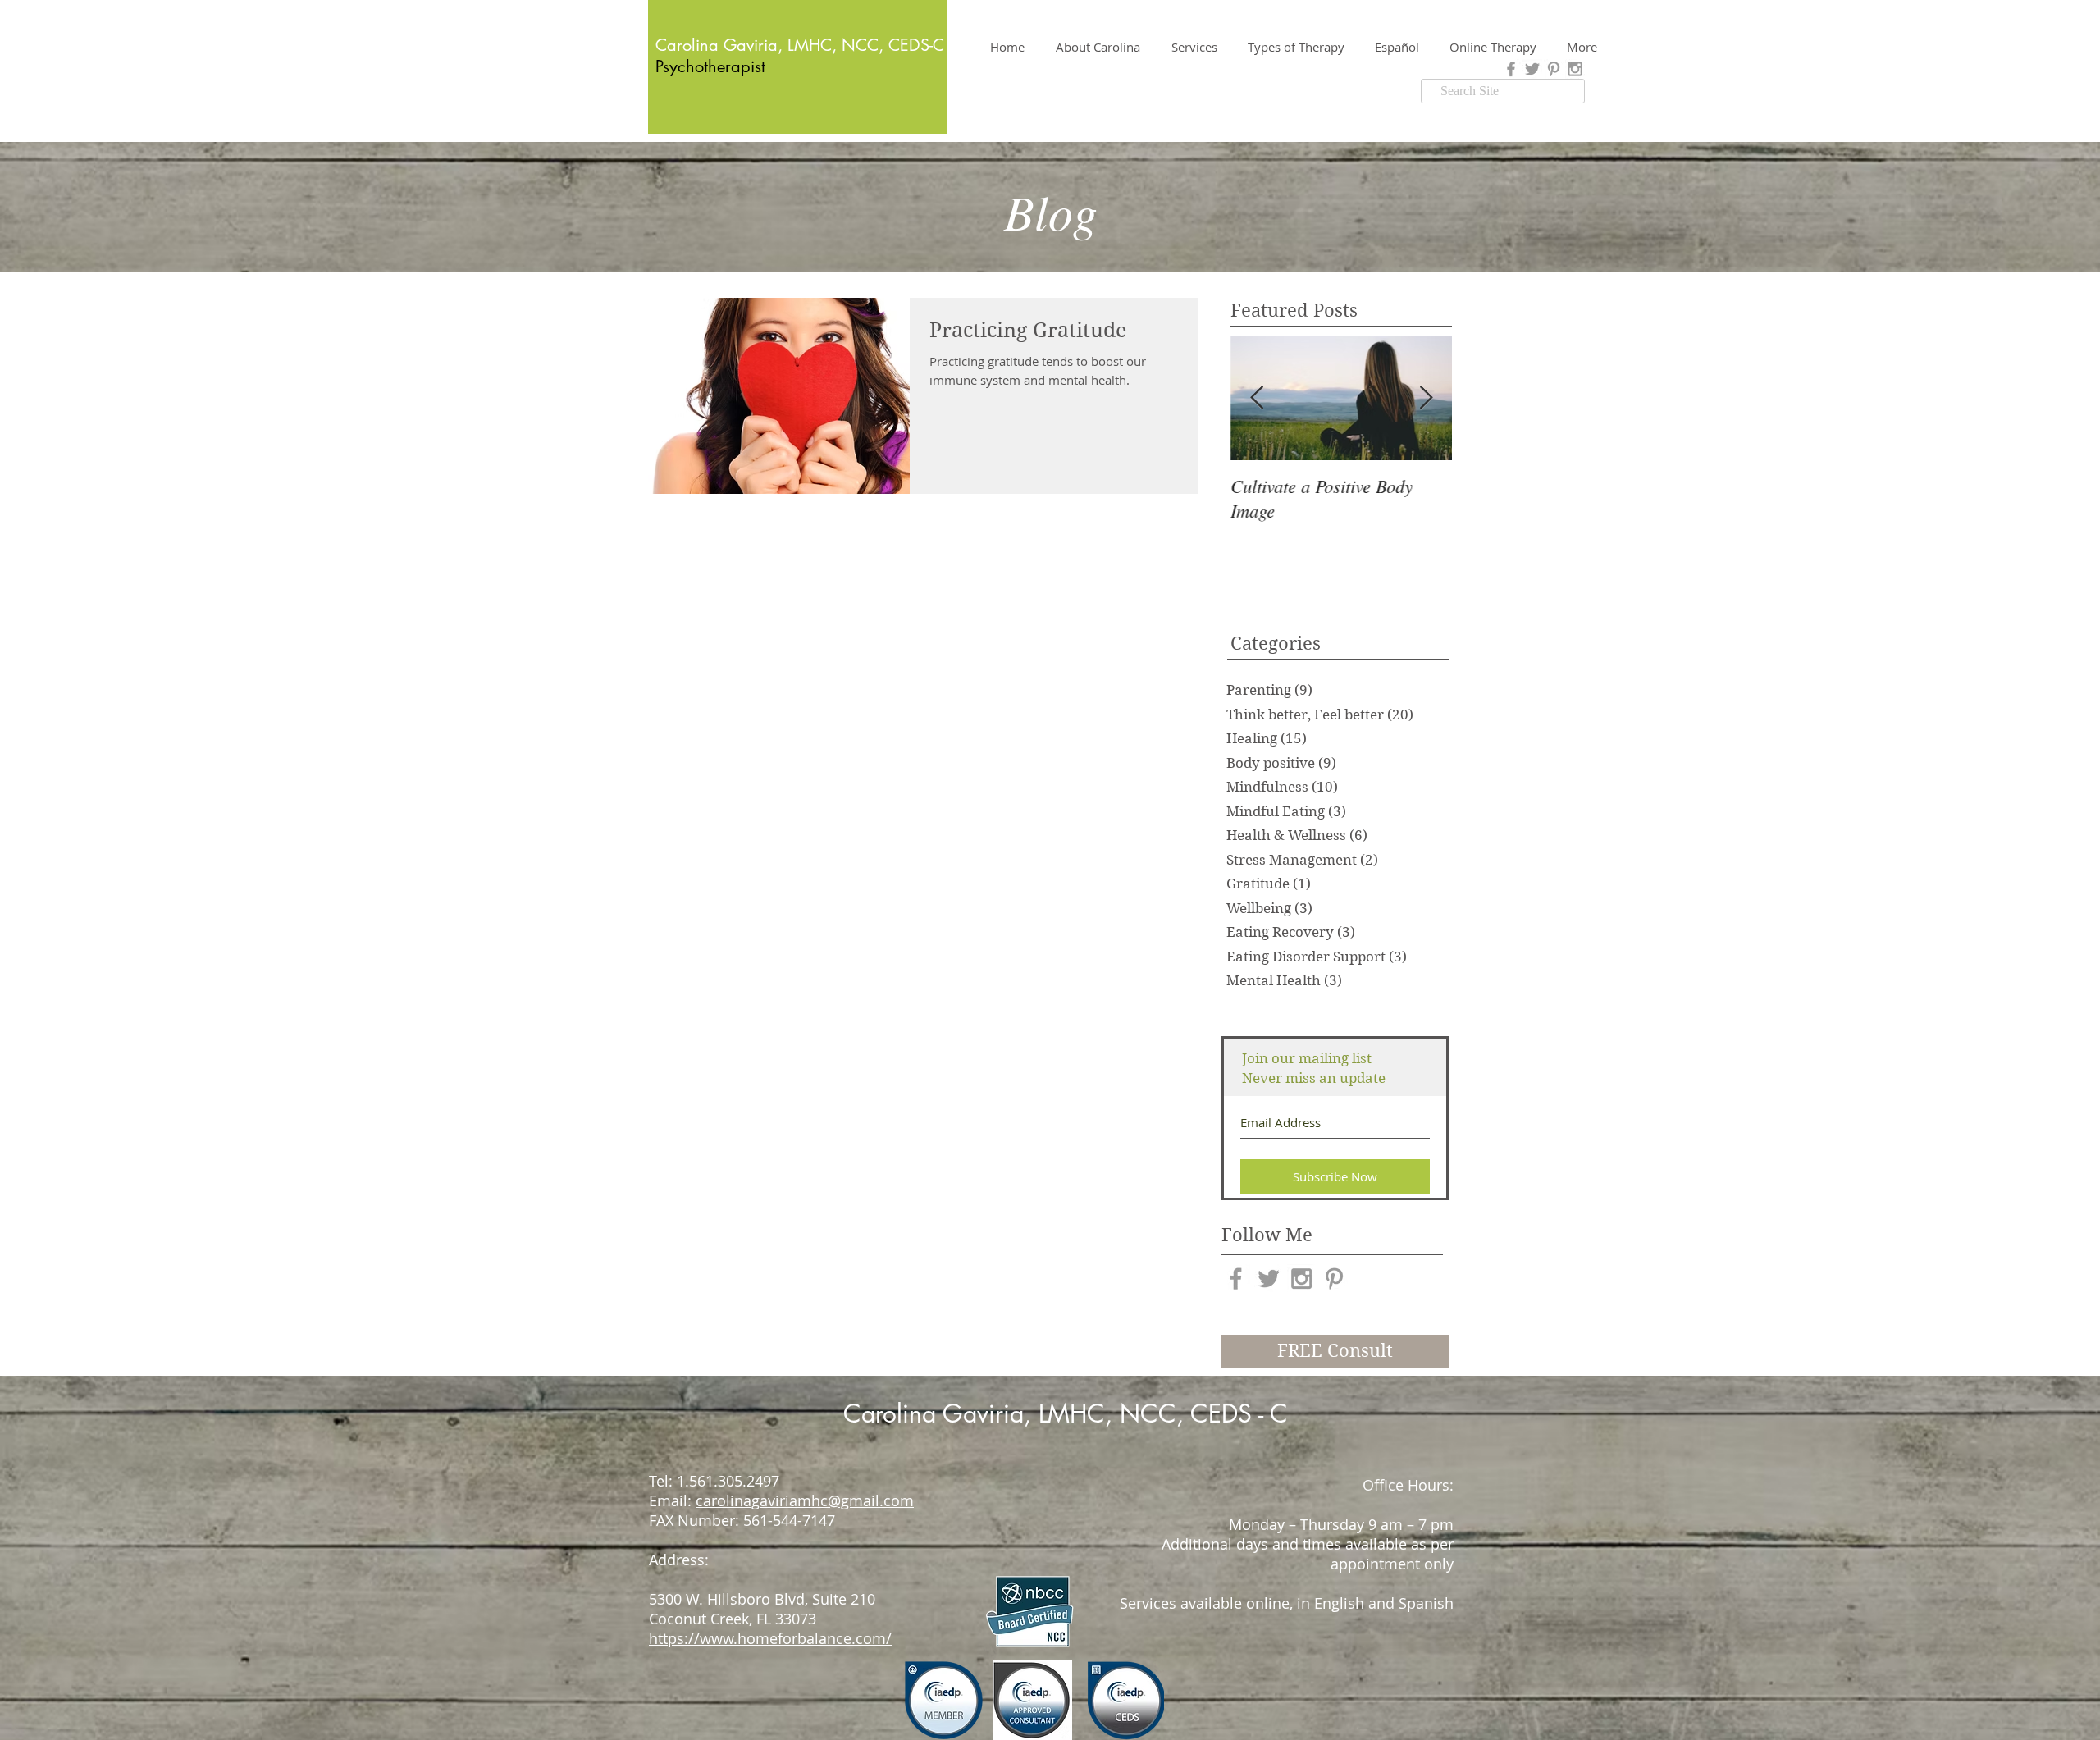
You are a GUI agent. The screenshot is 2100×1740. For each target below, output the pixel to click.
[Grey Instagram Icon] (1575, 69)
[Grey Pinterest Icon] (1554, 69)
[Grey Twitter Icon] (1532, 69)
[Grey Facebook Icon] (1511, 69)
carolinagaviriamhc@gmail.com (805, 1500)
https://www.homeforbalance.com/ (770, 1638)
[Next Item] (1426, 398)
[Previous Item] (1257, 398)
